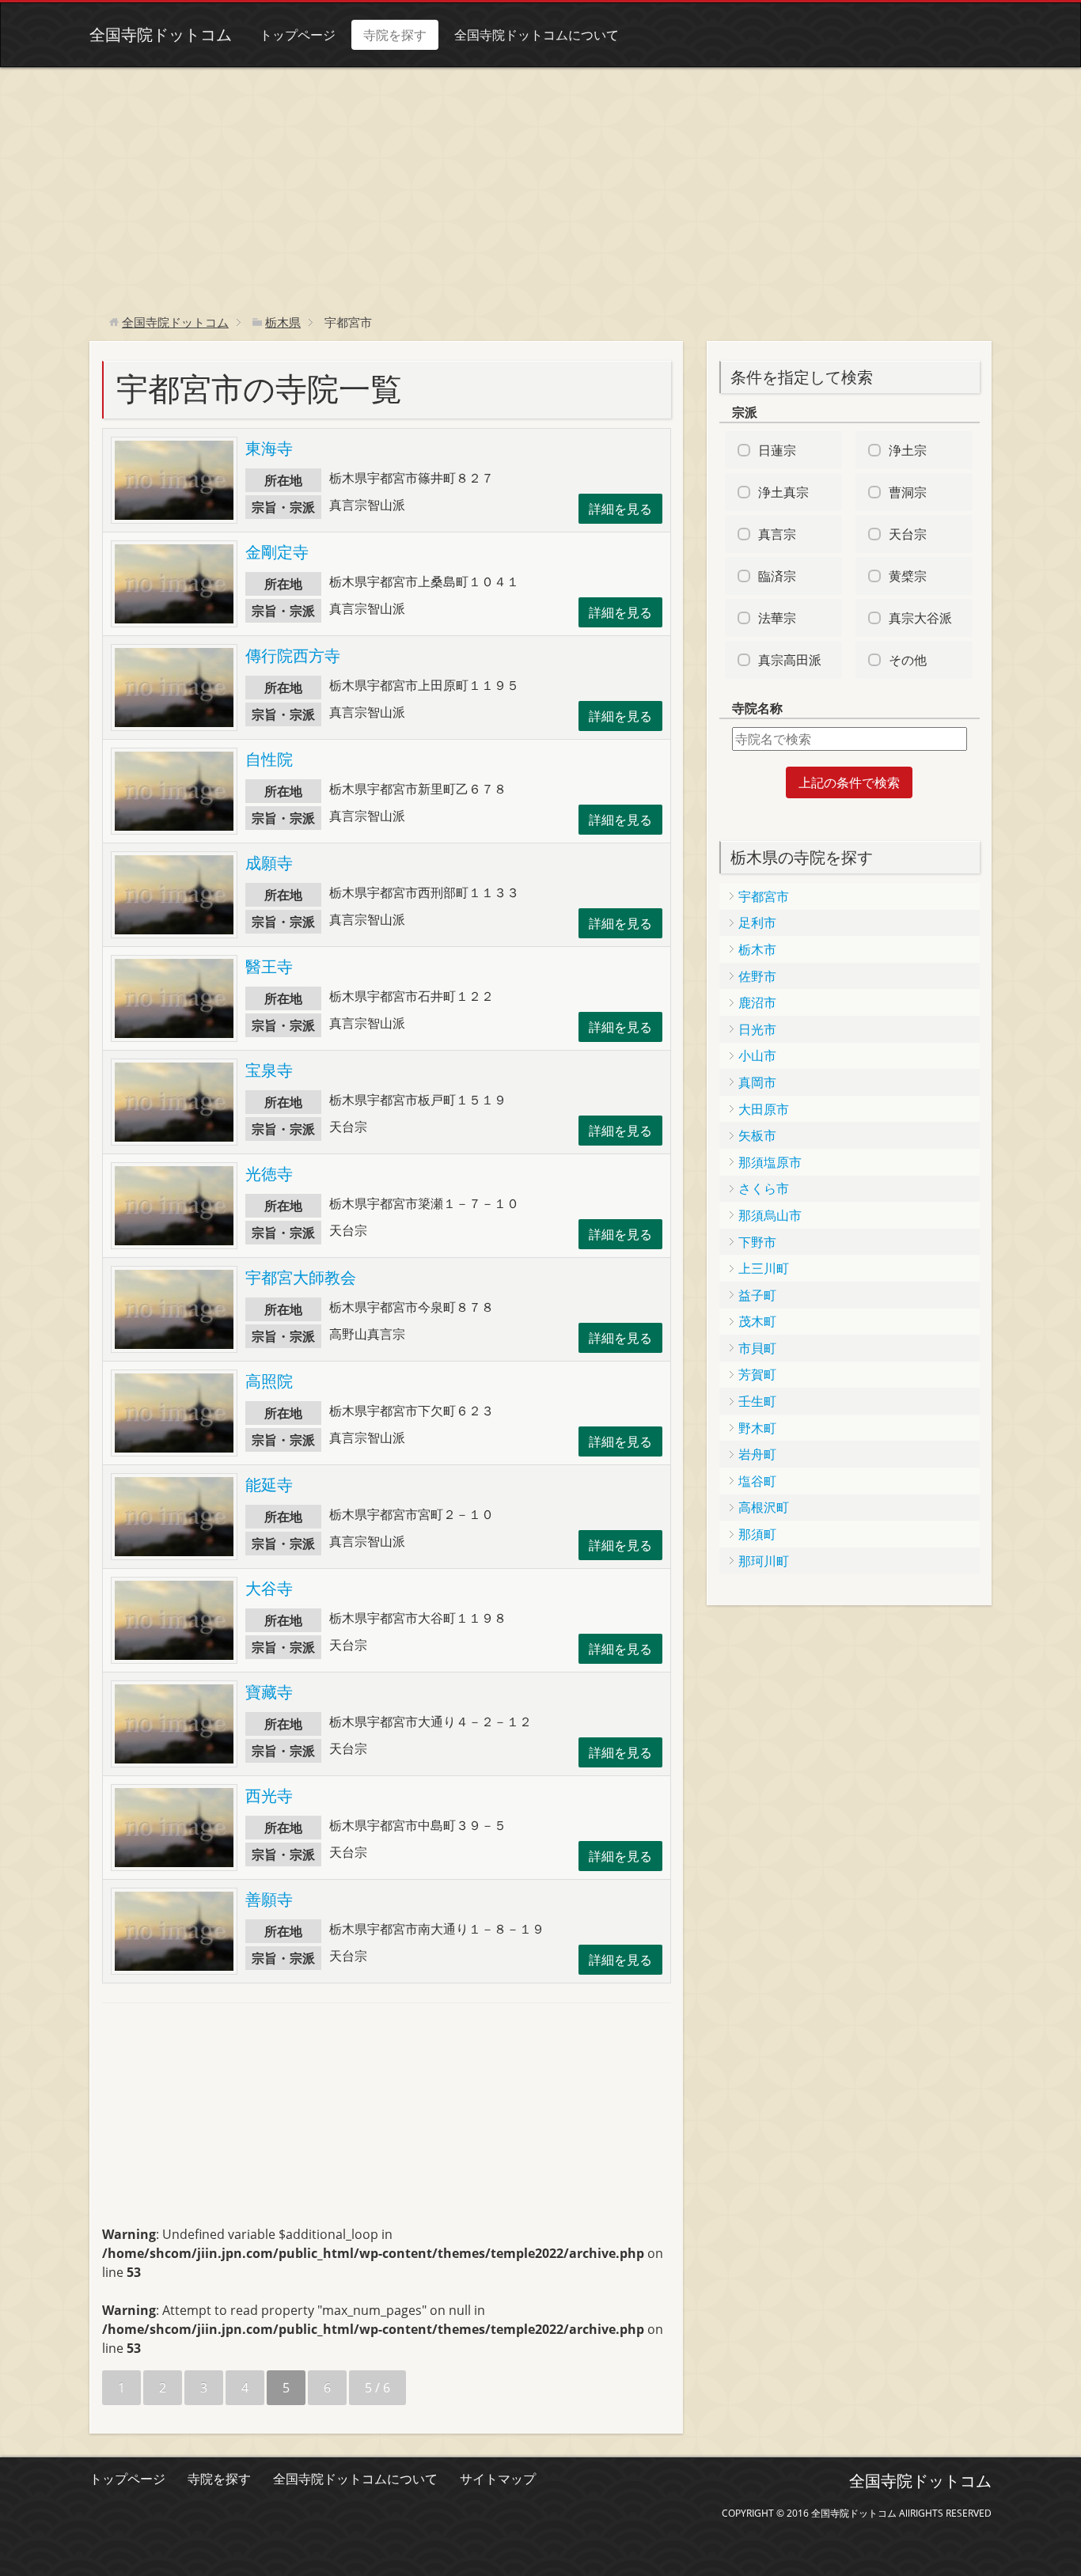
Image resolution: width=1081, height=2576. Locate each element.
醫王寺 (269, 966)
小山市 (757, 1055)
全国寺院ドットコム (161, 34)
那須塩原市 (770, 1162)
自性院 (269, 759)
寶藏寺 (269, 1692)
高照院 (269, 1381)
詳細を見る (620, 509)
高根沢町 (764, 1507)
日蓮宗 (777, 450)
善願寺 (269, 1899)
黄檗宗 (908, 576)
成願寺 (269, 863)
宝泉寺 (269, 1070)
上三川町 (764, 1268)
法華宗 (777, 618)
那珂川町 (764, 1561)
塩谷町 (757, 1481)
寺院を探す (395, 35)
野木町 (757, 1428)
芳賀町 (757, 1374)
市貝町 (757, 1348)
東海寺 (269, 448)
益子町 (757, 1295)
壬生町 (757, 1401)
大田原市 (764, 1109)
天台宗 (908, 534)
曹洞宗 (908, 492)
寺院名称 (757, 708)
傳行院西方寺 (293, 655)
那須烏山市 (770, 1215)
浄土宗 (908, 450)
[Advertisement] (540, 186)
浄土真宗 (783, 492)
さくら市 (764, 1188)
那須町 (757, 1534)
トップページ (298, 35)
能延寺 (269, 1485)
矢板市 (757, 1135)
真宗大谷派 (920, 618)
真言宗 (777, 534)
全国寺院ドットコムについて (537, 35)
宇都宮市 (764, 896)
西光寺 (269, 1796)
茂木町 (757, 1321)
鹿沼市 (757, 1002)
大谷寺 (269, 1588)
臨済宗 (777, 576)
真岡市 (757, 1082)
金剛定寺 (277, 552)
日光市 (757, 1029)
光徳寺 (269, 1174)
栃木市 (757, 949)
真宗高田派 (790, 660)
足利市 (757, 922)
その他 (908, 660)
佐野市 (757, 976)
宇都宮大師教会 (301, 1277)
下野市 (757, 1242)
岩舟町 (757, 1454)
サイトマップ (498, 2479)
